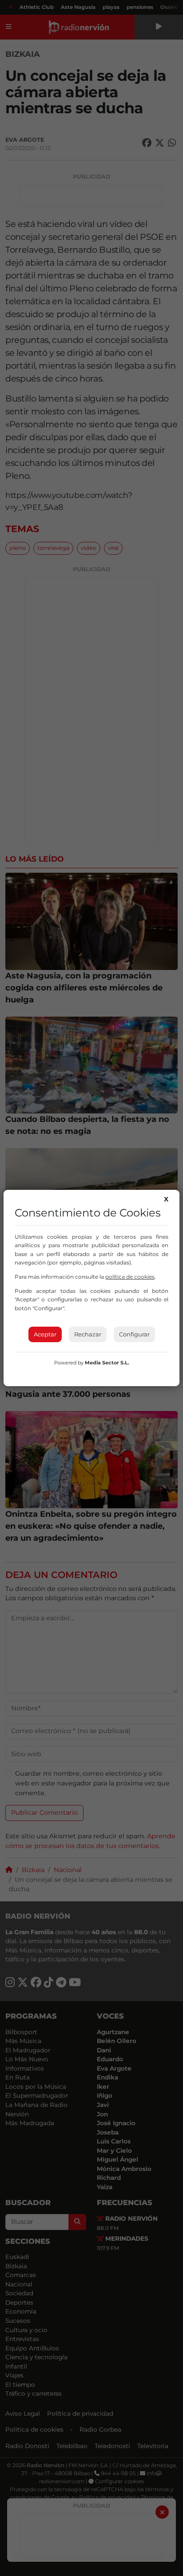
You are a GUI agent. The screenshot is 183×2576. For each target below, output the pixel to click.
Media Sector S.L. (107, 1363)
